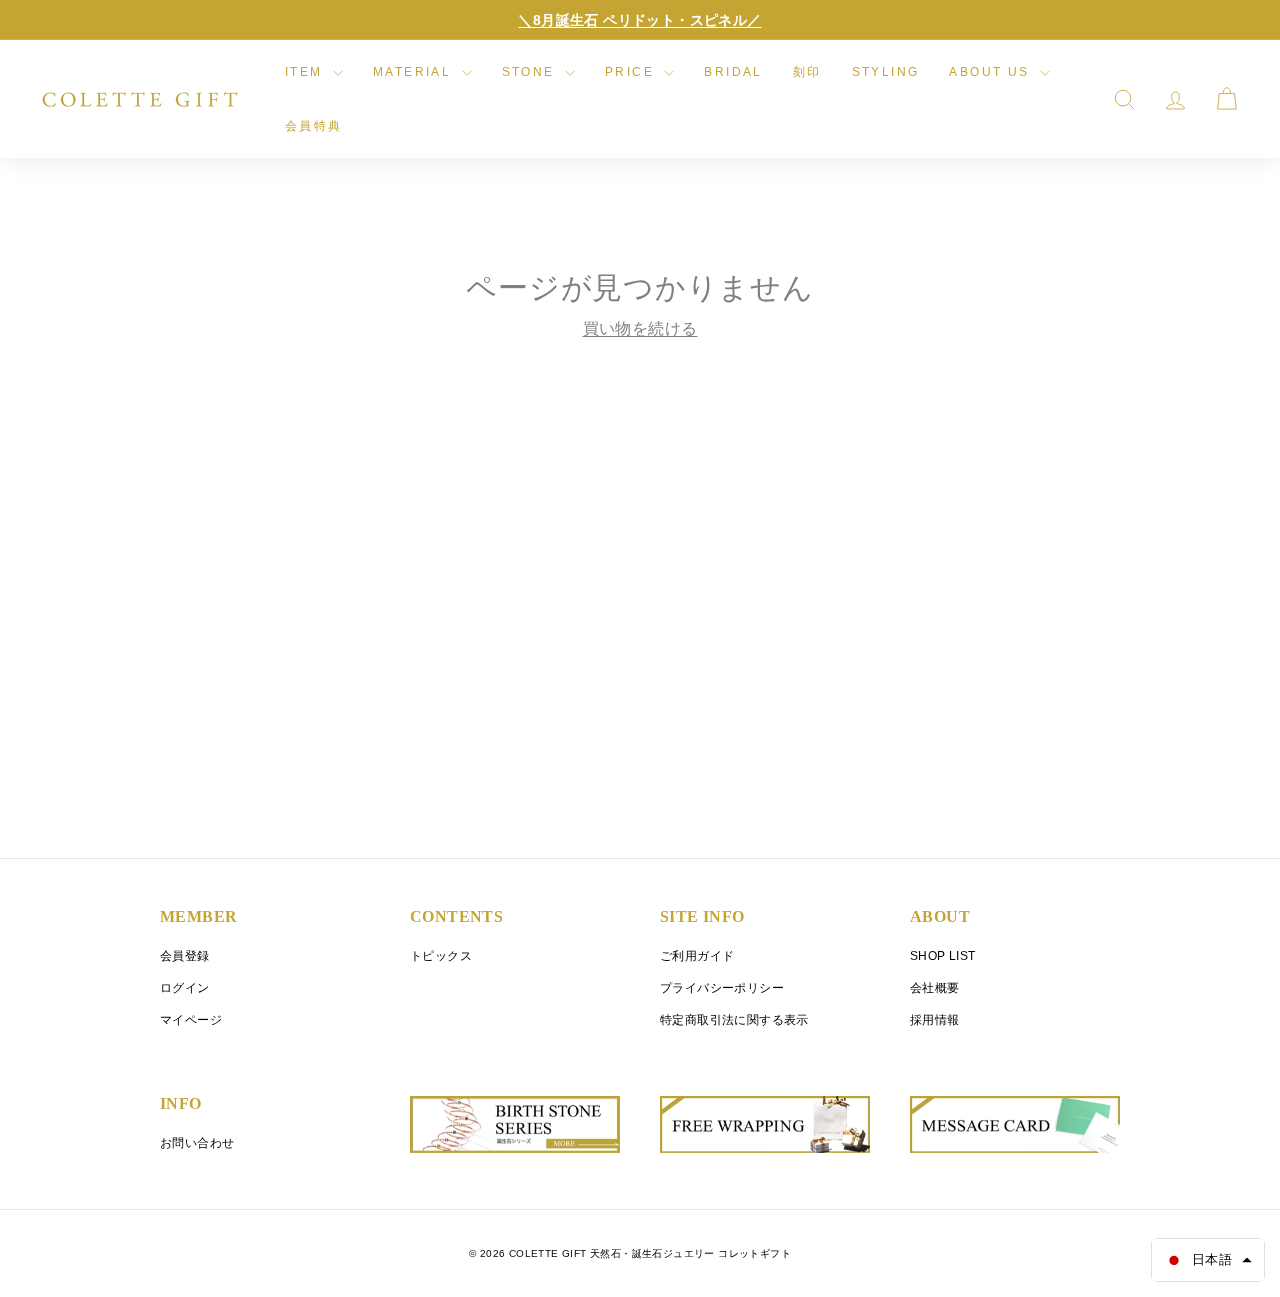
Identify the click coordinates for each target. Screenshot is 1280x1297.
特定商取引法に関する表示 (734, 1020)
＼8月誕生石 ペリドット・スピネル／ (639, 20)
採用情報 (935, 1020)
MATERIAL (415, 72)
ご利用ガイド (697, 956)
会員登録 (185, 956)
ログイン (185, 988)
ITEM (306, 72)
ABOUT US (992, 72)
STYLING (886, 72)
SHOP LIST (943, 956)
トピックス (441, 956)
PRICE (632, 72)
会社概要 (935, 988)
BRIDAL (733, 72)
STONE (531, 72)
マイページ (191, 1020)
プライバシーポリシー (722, 988)
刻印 (807, 72)
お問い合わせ (197, 1143)
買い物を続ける (640, 328)
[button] (1208, 1260)
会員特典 (314, 126)
